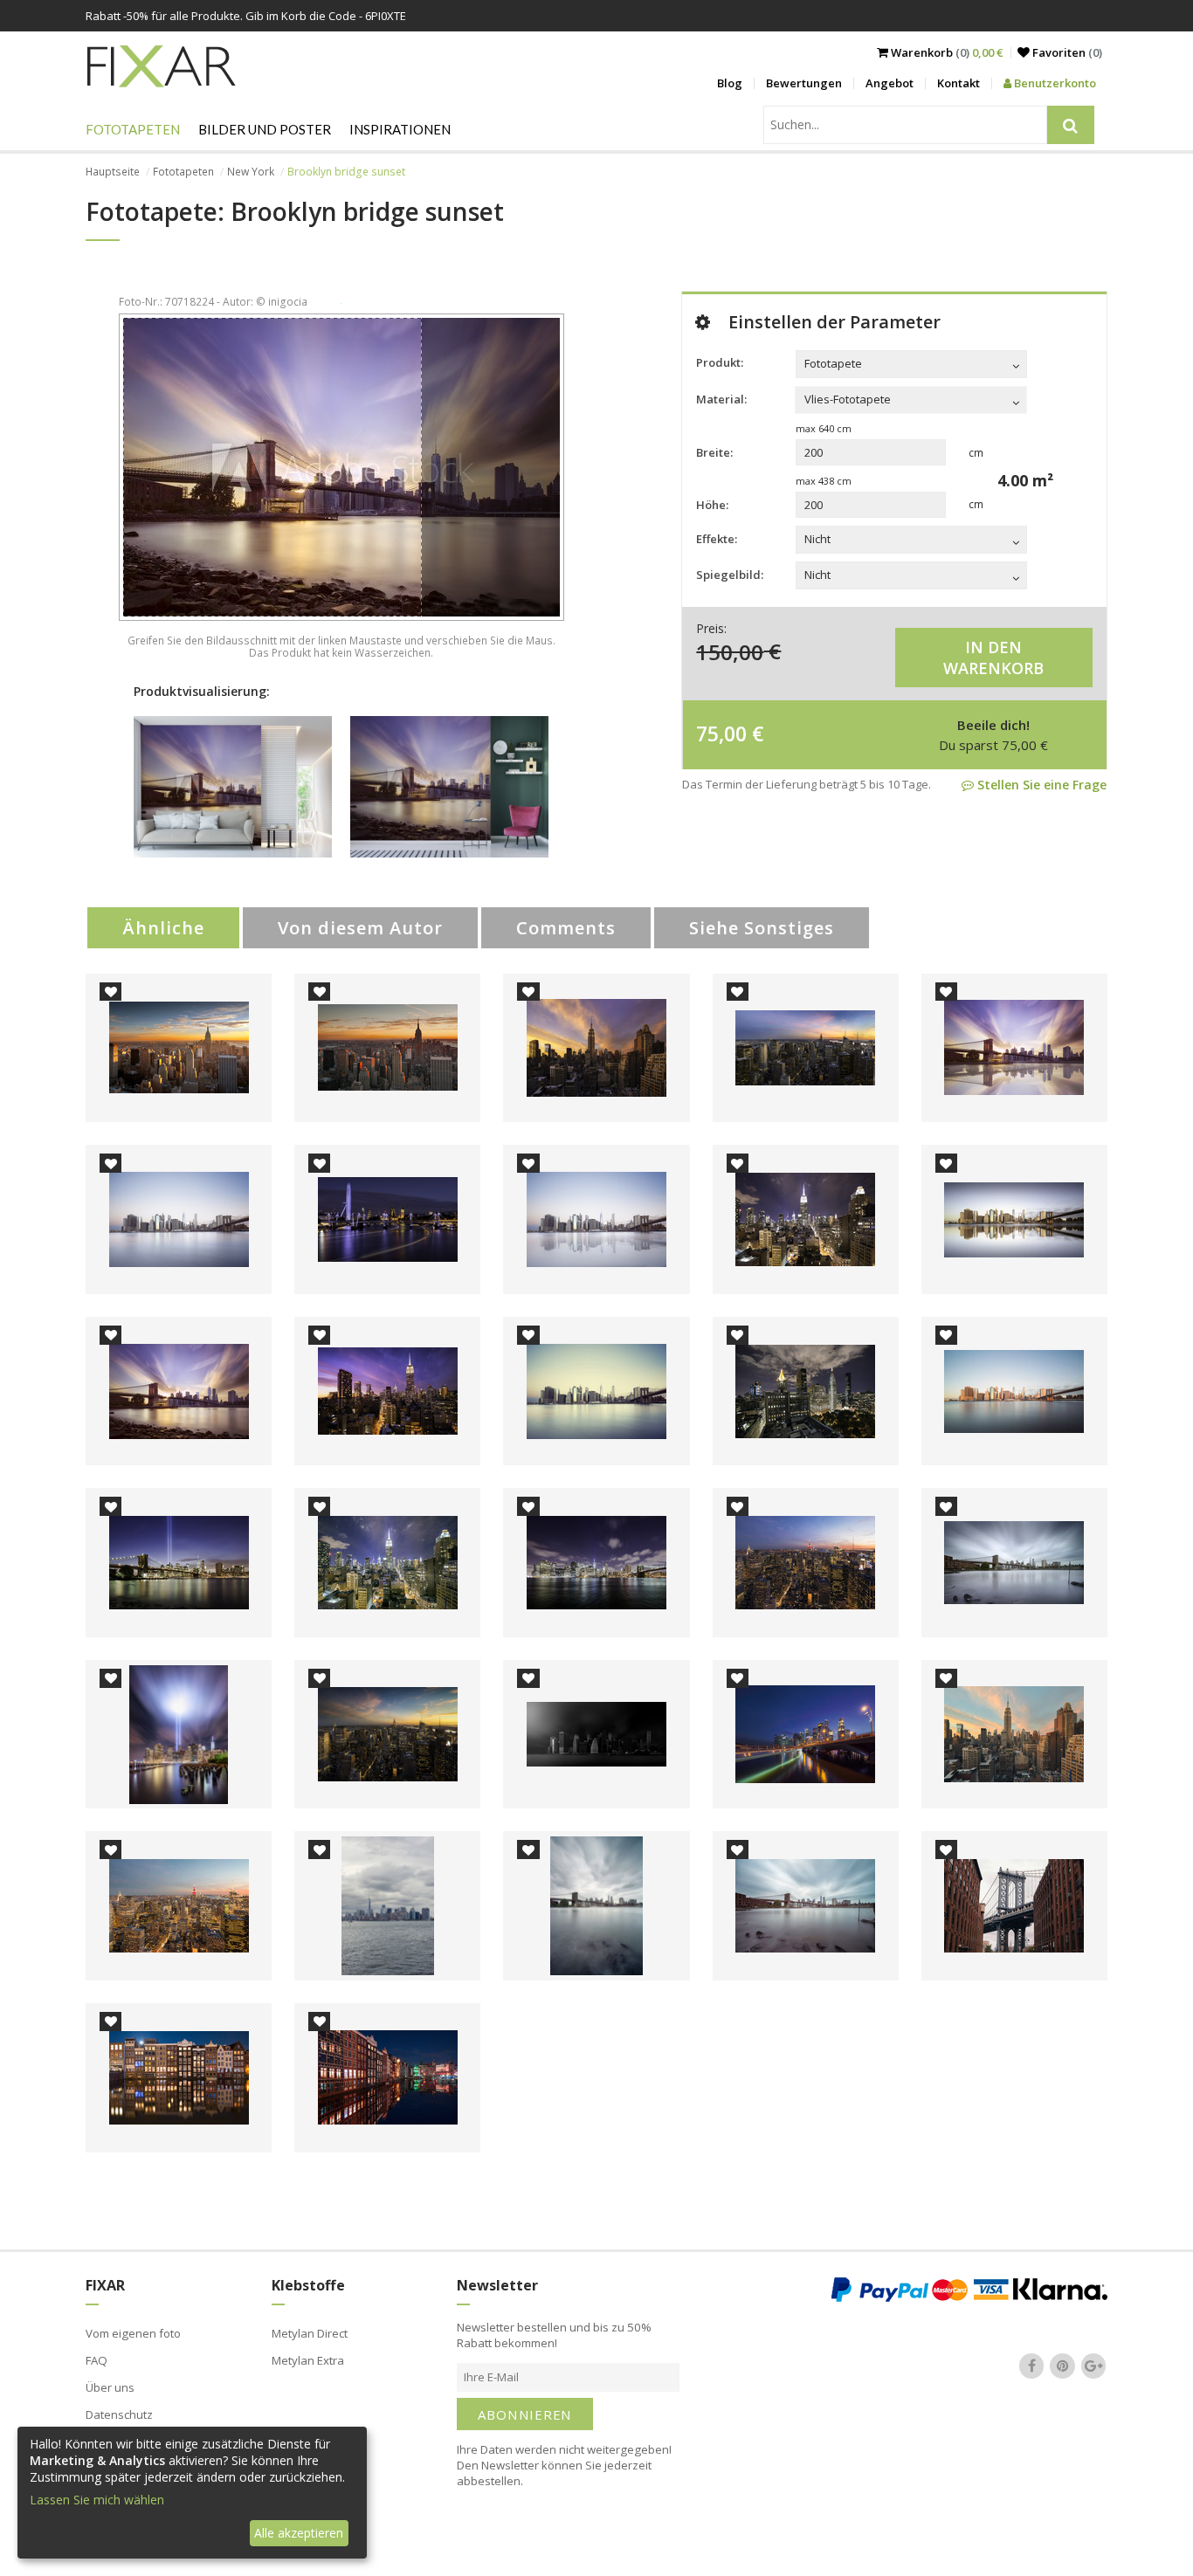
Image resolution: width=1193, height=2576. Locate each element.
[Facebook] (1031, 2366)
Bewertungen (804, 83)
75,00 (721, 734)
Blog (730, 83)
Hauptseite (113, 172)
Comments (566, 928)
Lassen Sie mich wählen (97, 2500)
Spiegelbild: (730, 575)
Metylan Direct (310, 2333)
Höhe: (712, 505)
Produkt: (720, 362)
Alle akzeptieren (299, 2533)
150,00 (730, 651)
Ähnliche (163, 928)
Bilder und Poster (265, 129)
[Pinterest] (1063, 2366)
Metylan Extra (308, 2360)
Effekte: (717, 539)
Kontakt (959, 83)
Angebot (890, 83)
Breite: (714, 452)
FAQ (97, 2360)
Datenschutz (119, 2414)
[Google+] (1093, 2366)
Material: (721, 399)
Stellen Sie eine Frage (1040, 785)
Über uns (110, 2387)
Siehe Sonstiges (762, 928)
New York (251, 172)
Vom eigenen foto (133, 2333)
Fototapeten (133, 129)
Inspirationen (400, 129)
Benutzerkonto (1054, 83)
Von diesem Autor (360, 928)
